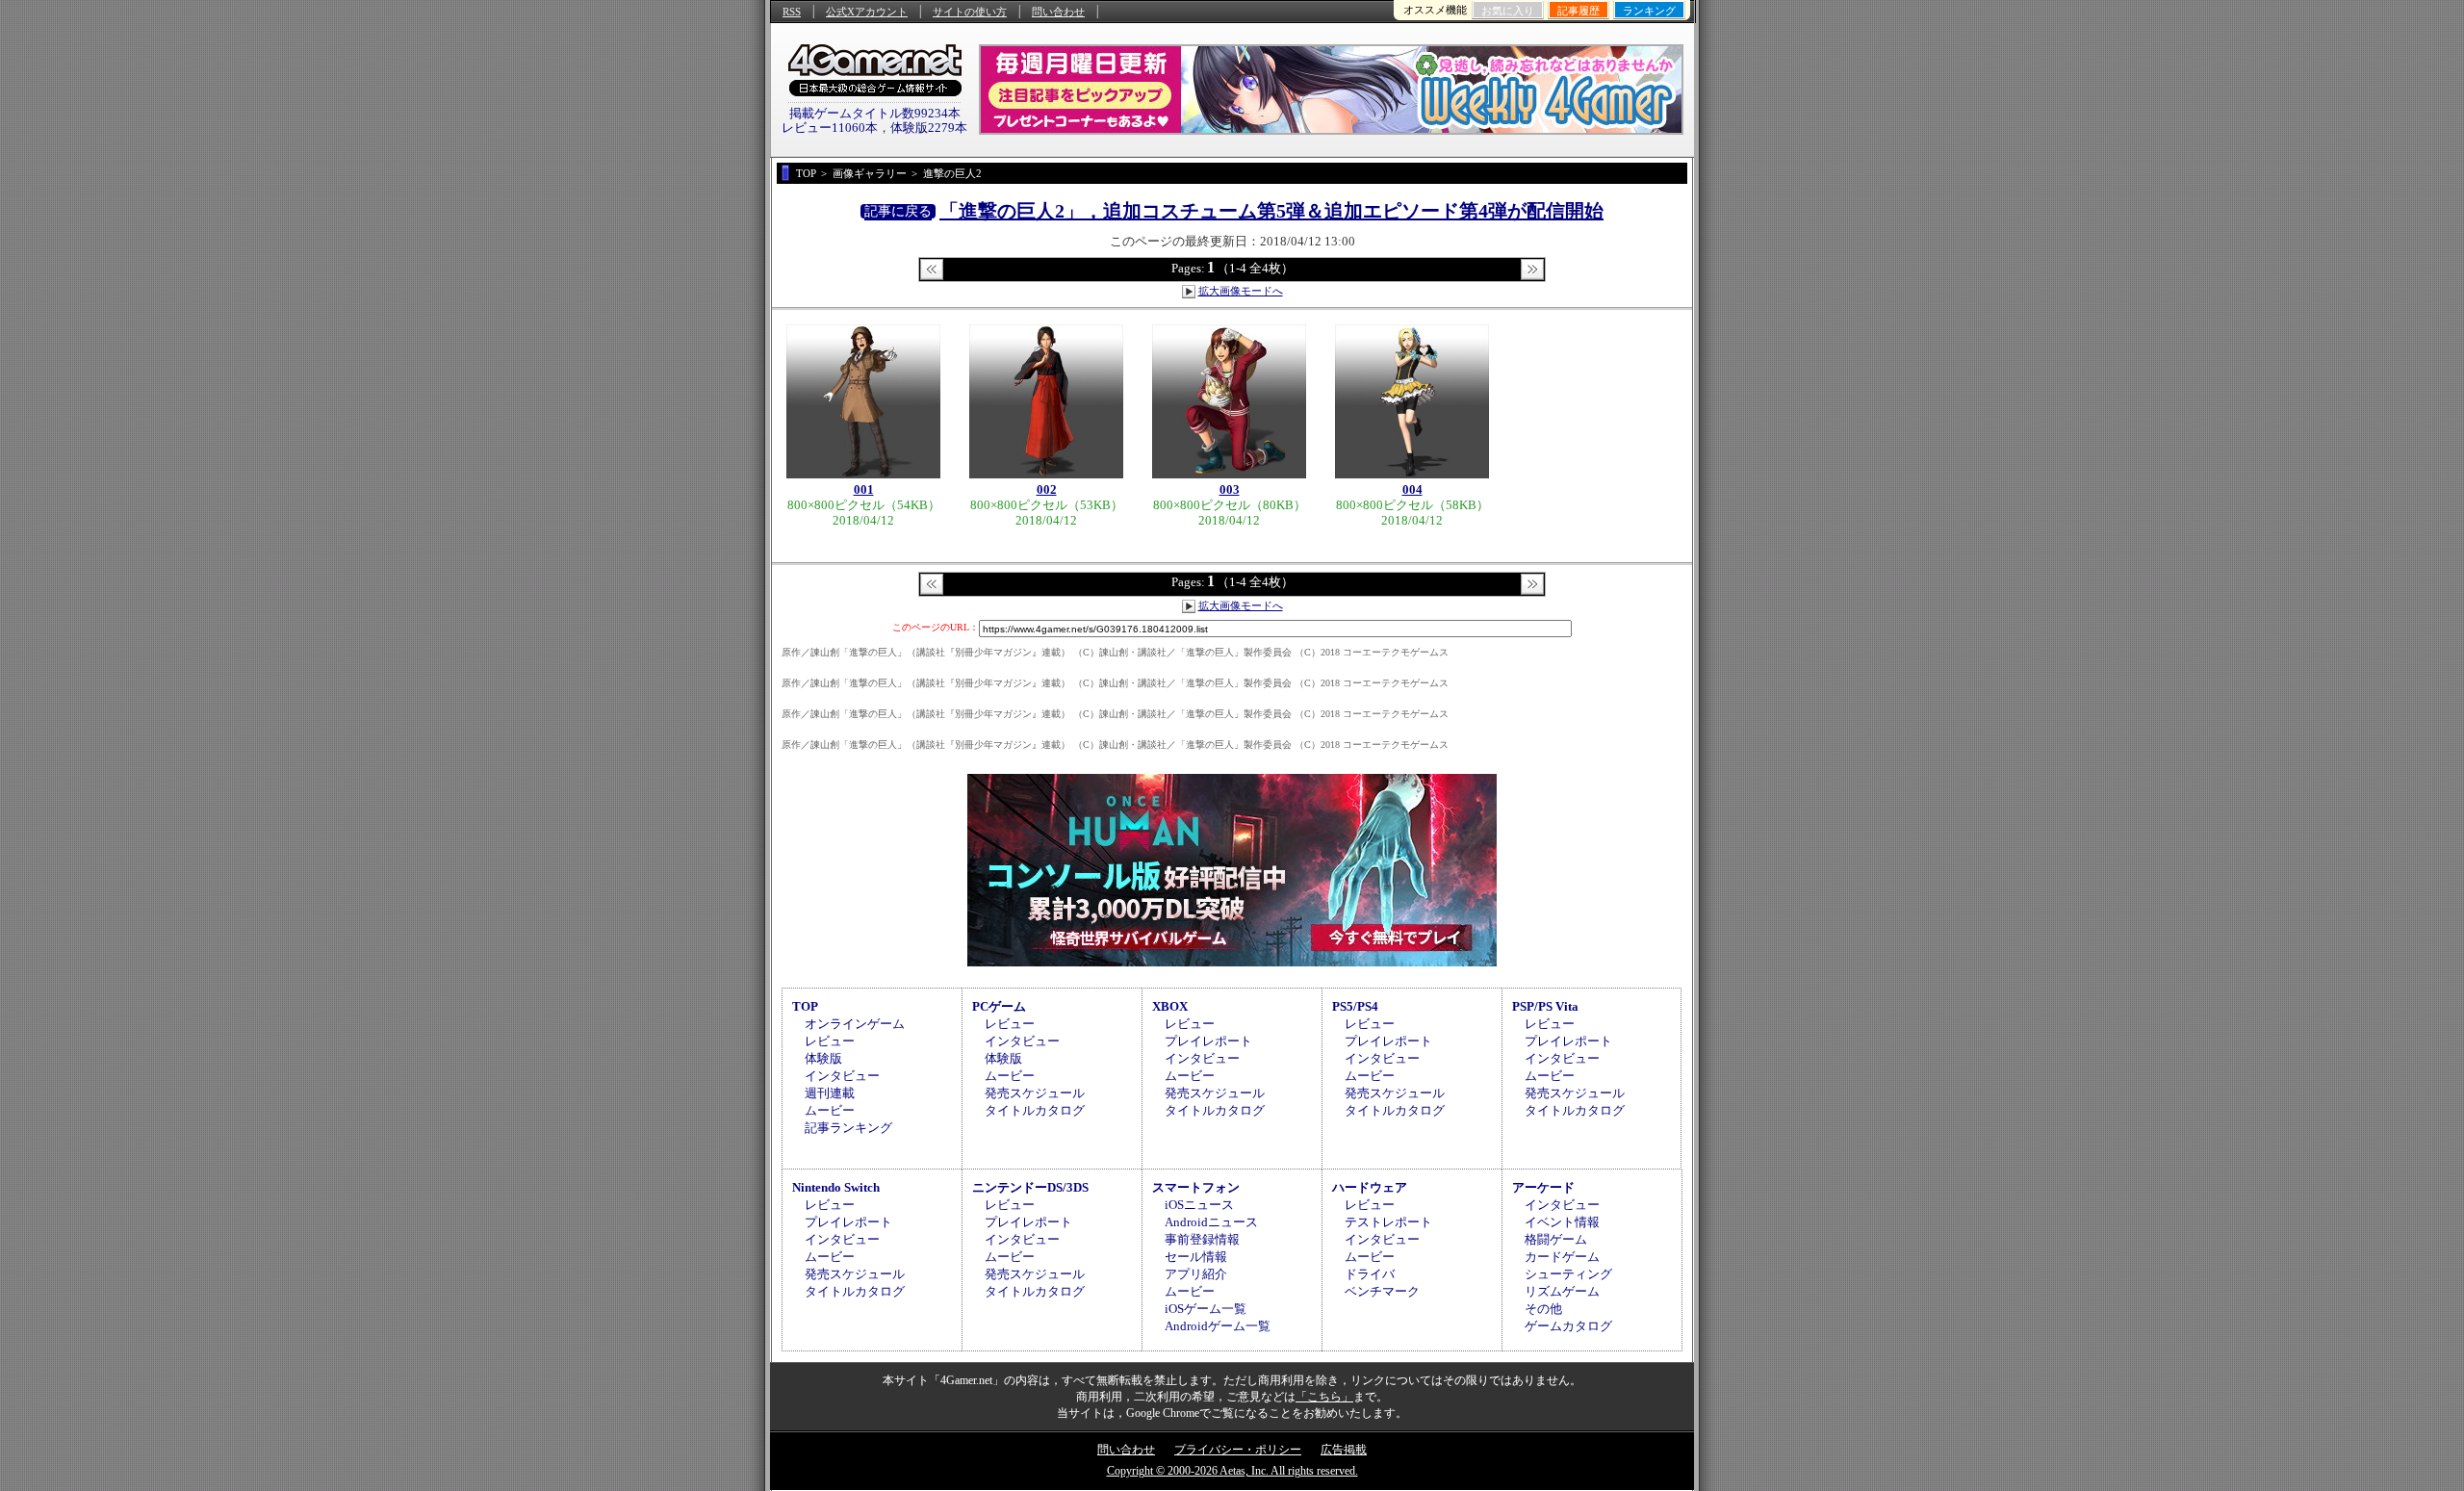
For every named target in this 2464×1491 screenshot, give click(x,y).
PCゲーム (999, 1006)
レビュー (830, 1041)
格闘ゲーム (1556, 1239)
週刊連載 (830, 1093)
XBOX (1170, 1006)
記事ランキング (848, 1128)
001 (864, 489)
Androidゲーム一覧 (1218, 1326)
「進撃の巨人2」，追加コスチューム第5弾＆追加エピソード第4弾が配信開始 (1271, 211)
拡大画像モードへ (1241, 291)
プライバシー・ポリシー (1238, 1450)
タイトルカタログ (1035, 1110)
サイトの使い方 (970, 12)
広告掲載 (1344, 1450)
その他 (1543, 1309)
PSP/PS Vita (1545, 1006)
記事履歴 (1578, 11)
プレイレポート (1208, 1041)
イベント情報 (1562, 1222)
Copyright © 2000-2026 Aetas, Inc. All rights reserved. (1232, 1471)
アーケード (1543, 1187)
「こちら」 (1324, 1397)
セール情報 (1196, 1257)
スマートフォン (1196, 1187)
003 (1230, 489)
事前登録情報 (1202, 1239)
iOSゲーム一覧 (1206, 1309)
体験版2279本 (929, 128)
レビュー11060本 (830, 128)
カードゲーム (1562, 1257)
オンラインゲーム (855, 1024)
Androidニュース (1211, 1222)
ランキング (1649, 11)
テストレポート (1388, 1222)
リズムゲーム (1562, 1291)
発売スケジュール (1035, 1093)
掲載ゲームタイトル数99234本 (875, 113)
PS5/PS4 (1355, 1006)
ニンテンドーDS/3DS (1030, 1187)
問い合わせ (1058, 12)
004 (1412, 489)
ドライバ (1370, 1274)
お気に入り (1508, 11)
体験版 (823, 1058)
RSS (792, 12)
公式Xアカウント (867, 12)
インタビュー (842, 1076)
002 (1047, 489)
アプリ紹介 (1196, 1274)
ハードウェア (1370, 1187)
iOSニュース (1199, 1205)
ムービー (830, 1110)
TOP (805, 1006)
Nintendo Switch (836, 1187)
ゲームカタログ (1568, 1326)
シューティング (1568, 1274)
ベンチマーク (1382, 1291)
